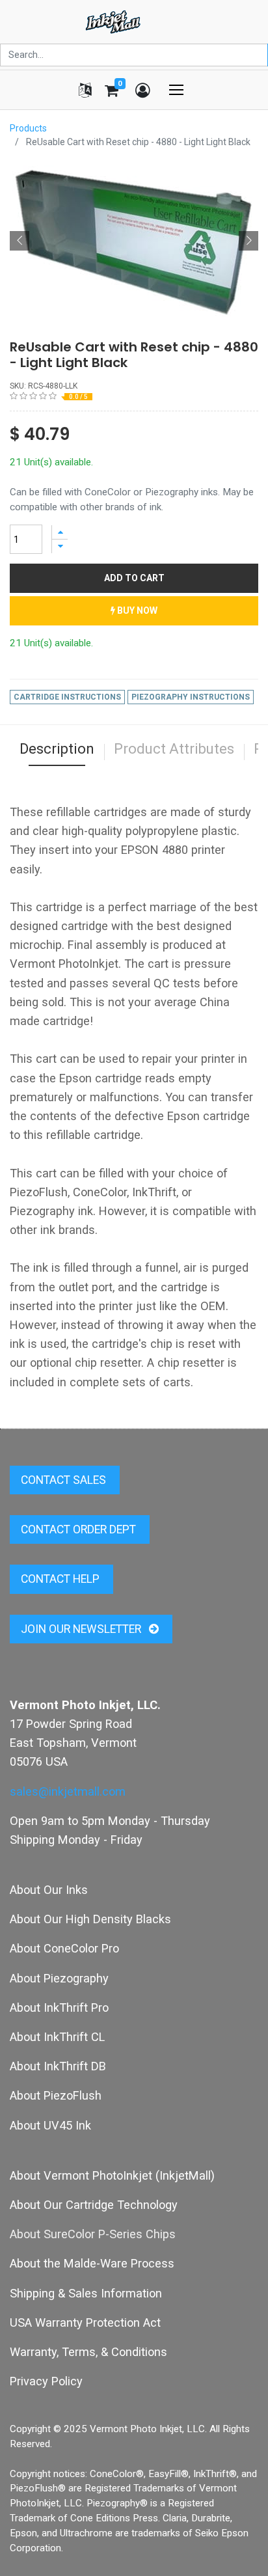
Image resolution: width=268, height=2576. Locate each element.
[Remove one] (60, 546)
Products (28, 128)
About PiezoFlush (56, 2095)
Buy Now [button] (136, 610)
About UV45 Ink (50, 2125)
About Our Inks (49, 1890)
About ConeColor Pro (64, 1948)
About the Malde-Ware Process (92, 2263)
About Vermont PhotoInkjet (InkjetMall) (112, 2175)
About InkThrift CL (57, 2037)
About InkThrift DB (58, 2066)
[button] (20, 241)
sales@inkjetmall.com (68, 1791)
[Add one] (60, 532)
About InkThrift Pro (59, 2007)
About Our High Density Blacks (90, 1919)
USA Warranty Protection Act (85, 2323)
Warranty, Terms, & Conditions (88, 2352)
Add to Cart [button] (134, 578)
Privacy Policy (46, 2381)
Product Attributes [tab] (174, 749)
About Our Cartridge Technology (94, 2205)
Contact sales (65, 1480)
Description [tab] (57, 749)
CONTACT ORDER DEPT (80, 1529)
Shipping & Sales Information (86, 2293)
